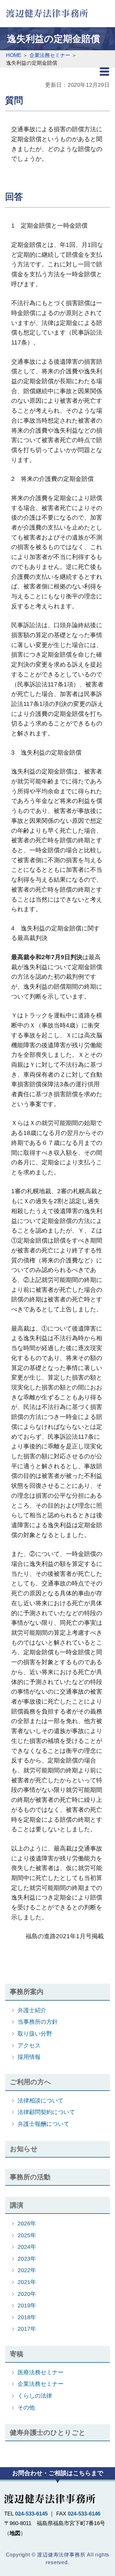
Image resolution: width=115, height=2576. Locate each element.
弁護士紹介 (32, 2010)
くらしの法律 (35, 2396)
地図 (15, 2533)
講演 (17, 2205)
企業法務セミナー (41, 2384)
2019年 (27, 2305)
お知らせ (24, 2149)
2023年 (27, 2259)
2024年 (27, 2247)
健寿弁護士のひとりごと (48, 2432)
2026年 (27, 2223)
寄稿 (17, 2354)
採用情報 (29, 2057)
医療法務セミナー (41, 2372)
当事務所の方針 (38, 2022)
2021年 (27, 2282)
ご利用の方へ (31, 2082)
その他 (26, 2407)
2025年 (27, 2235)
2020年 (27, 2294)
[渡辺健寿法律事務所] (47, 12)
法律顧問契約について (46, 2112)
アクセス (29, 2045)
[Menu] (105, 73)
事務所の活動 (30, 2177)
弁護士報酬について (43, 2124)
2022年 (27, 2270)
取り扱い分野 (35, 2033)
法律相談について (41, 2100)
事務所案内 (27, 1992)
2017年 (27, 2329)
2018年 (27, 2317)
